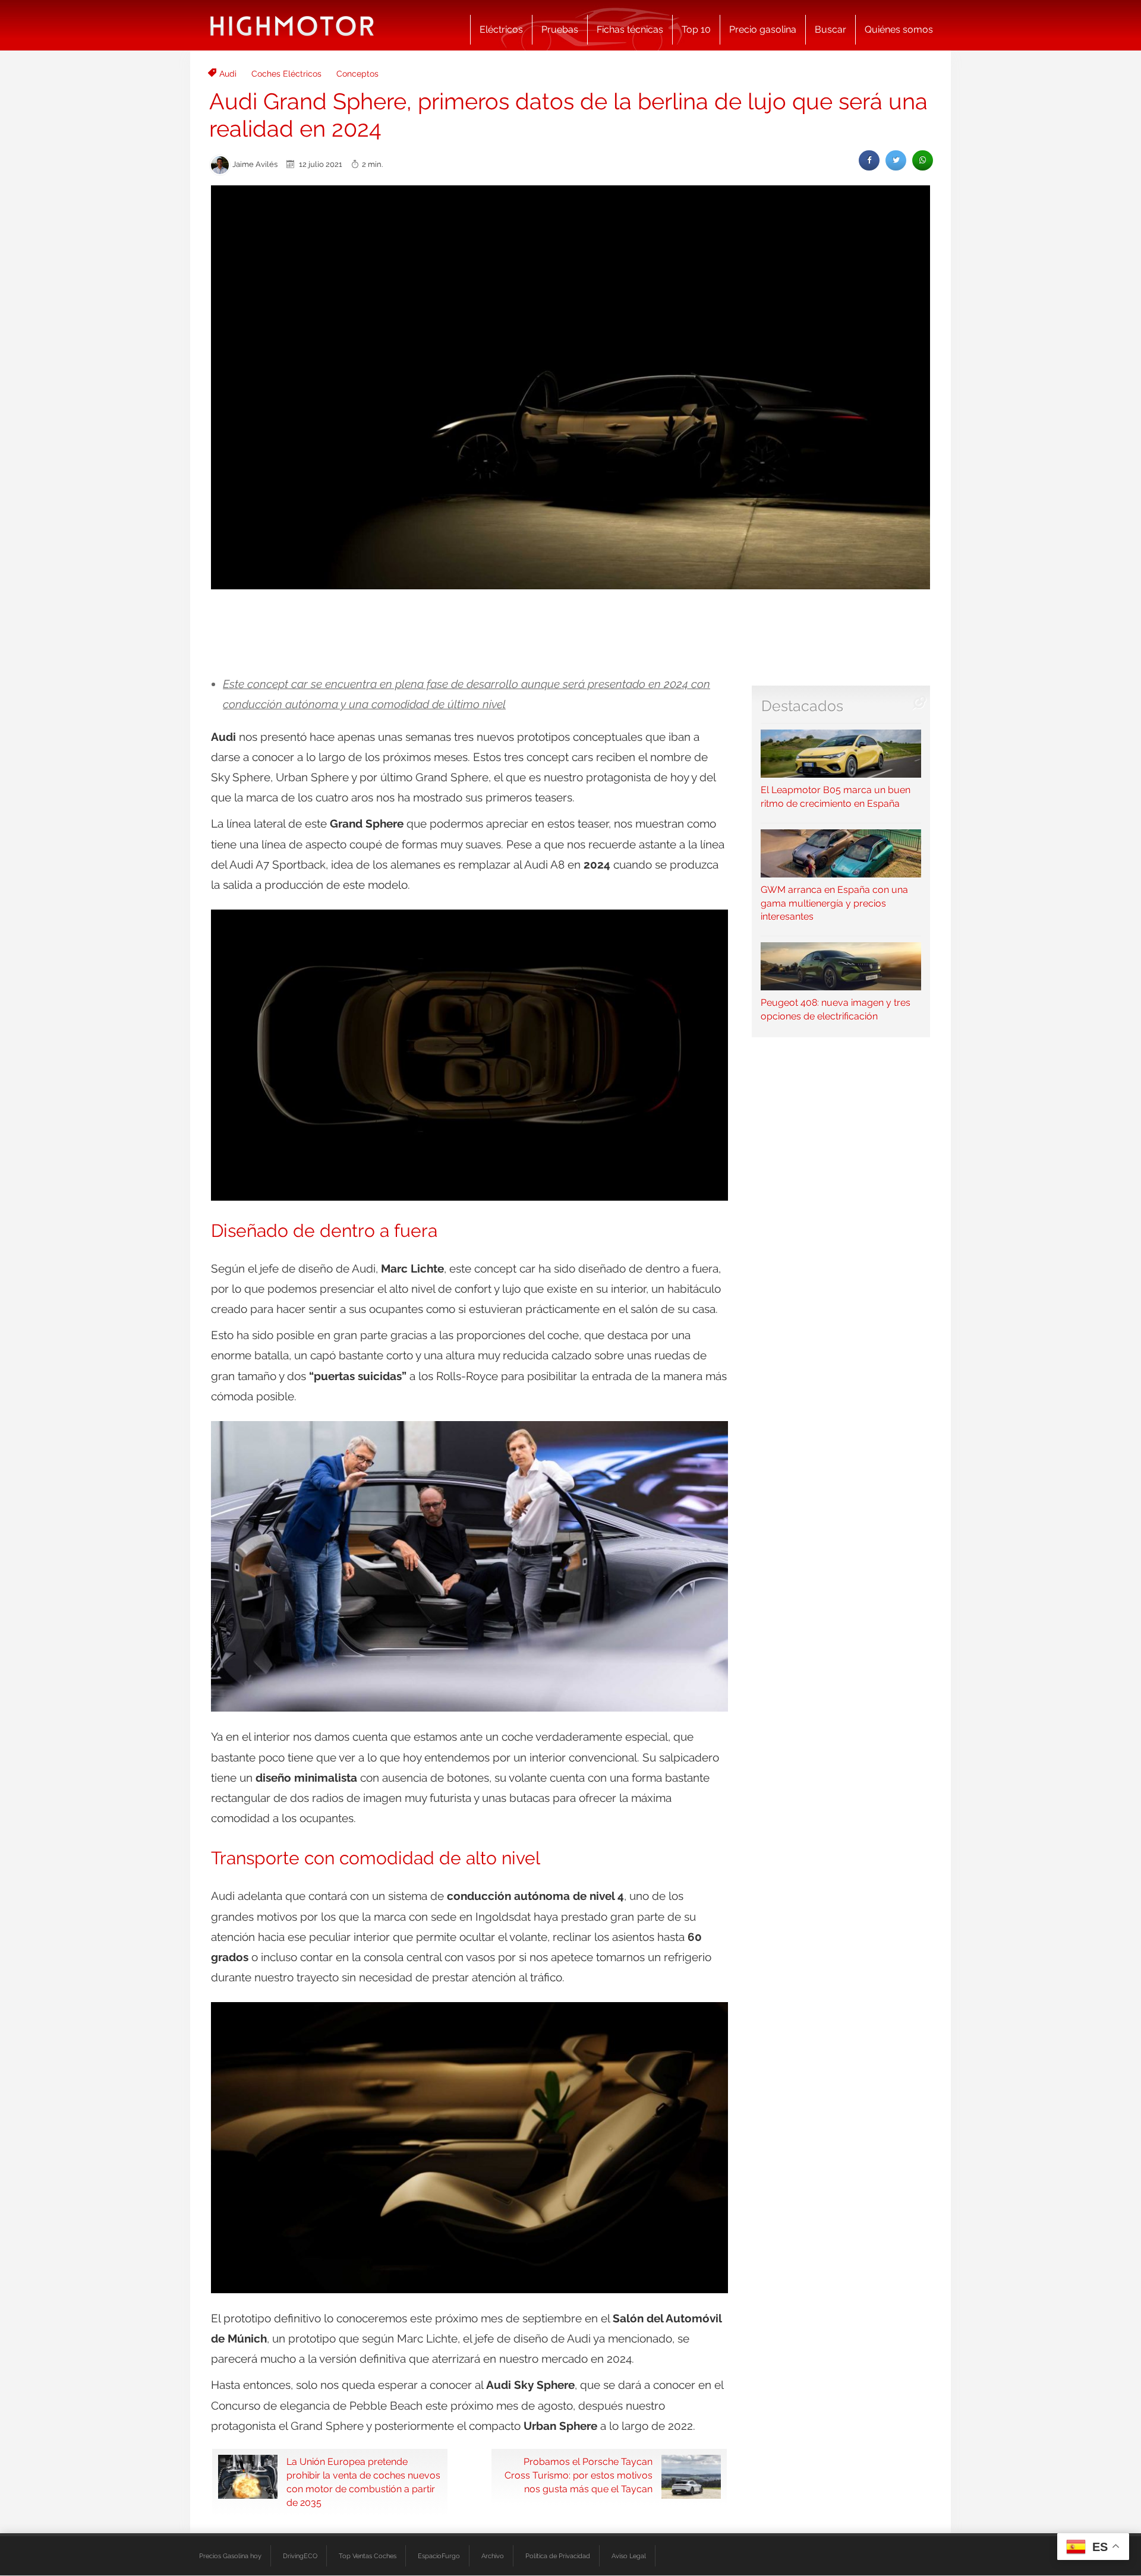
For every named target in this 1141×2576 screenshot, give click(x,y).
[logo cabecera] (292, 25)
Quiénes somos (899, 29)
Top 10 (696, 29)
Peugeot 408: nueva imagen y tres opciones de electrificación (836, 1009)
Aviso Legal (629, 2556)
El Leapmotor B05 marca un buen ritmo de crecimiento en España (836, 797)
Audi (228, 74)
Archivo (493, 2556)
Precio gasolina (763, 29)
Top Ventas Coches (368, 2556)
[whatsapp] (923, 160)
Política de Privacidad (558, 2556)
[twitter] (896, 160)
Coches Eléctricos (286, 74)
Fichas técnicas (630, 29)
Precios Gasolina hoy (230, 2556)
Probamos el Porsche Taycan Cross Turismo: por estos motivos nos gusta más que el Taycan (579, 2475)
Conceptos (357, 74)
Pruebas (560, 29)
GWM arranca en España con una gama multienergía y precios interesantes (834, 903)
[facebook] (869, 160)
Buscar (830, 29)
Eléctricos (501, 29)
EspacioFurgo (439, 2556)
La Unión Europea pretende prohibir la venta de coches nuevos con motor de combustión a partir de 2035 (363, 2482)
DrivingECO (300, 2556)
